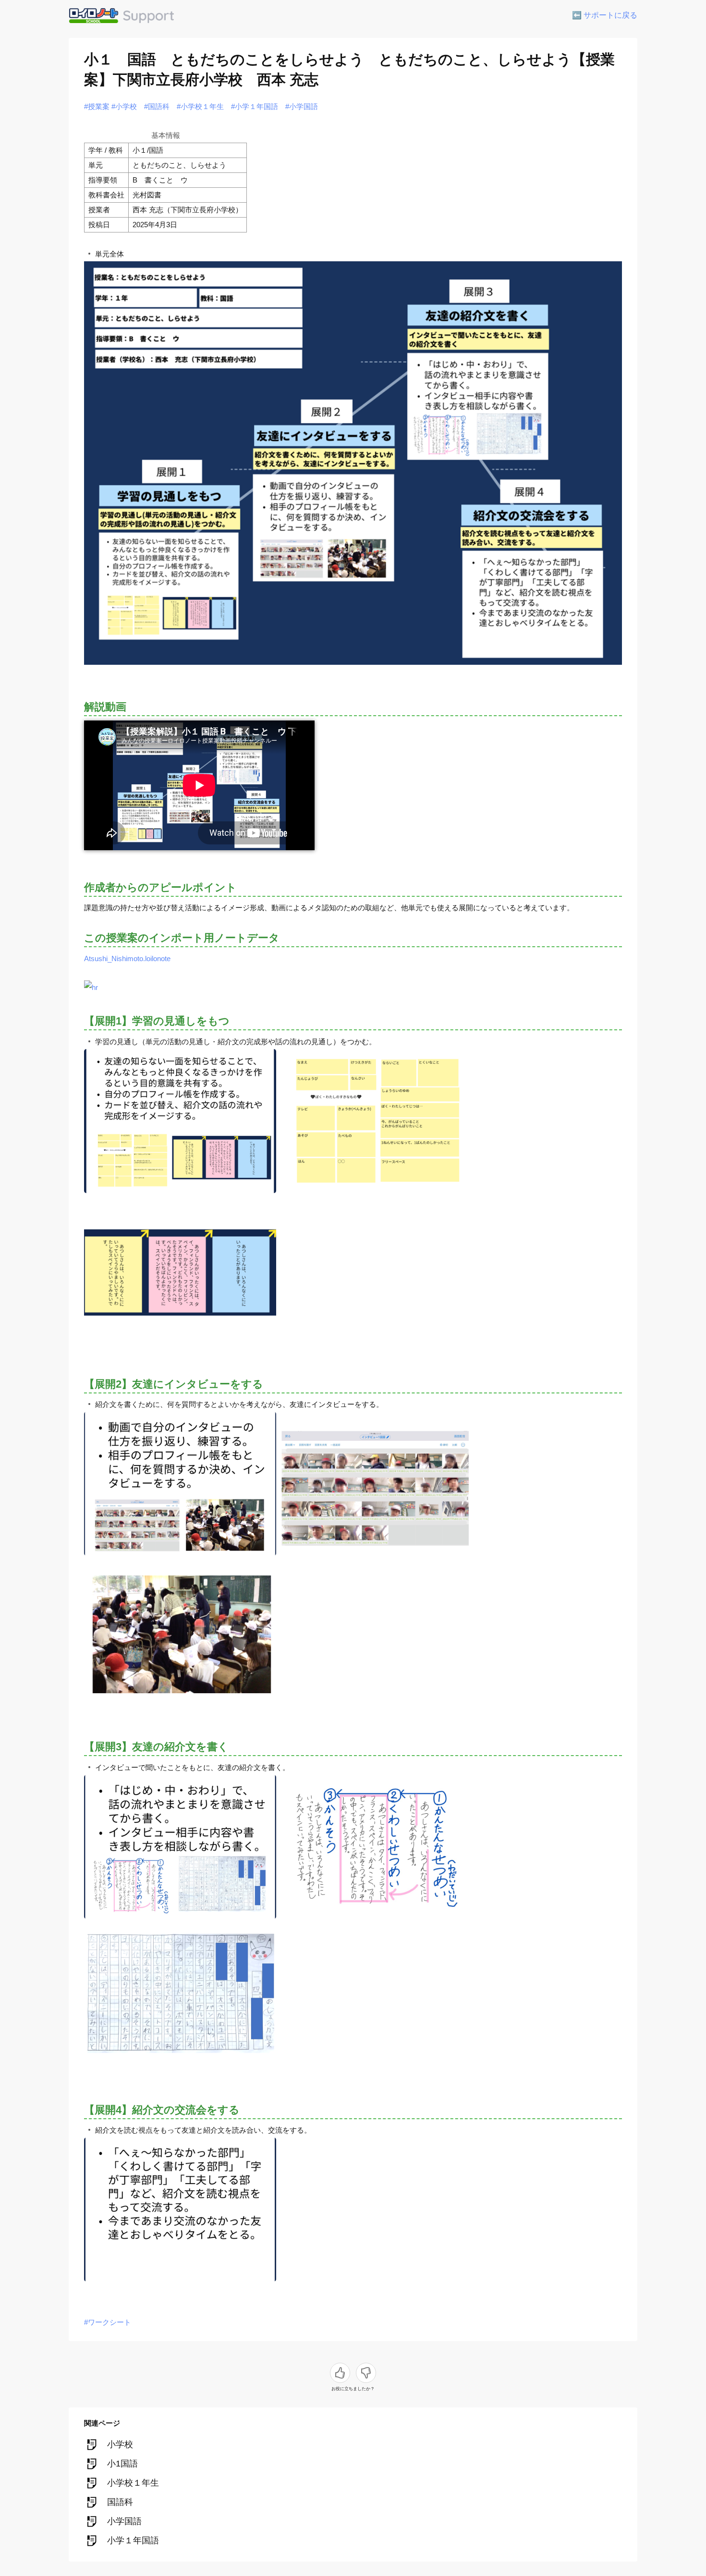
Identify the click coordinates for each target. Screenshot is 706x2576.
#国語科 (157, 106)
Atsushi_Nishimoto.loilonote (127, 958)
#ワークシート (108, 2322)
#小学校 (124, 106)
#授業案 (97, 106)
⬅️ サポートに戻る (605, 15)
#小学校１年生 (200, 106)
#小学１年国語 (255, 106)
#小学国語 (302, 106)
